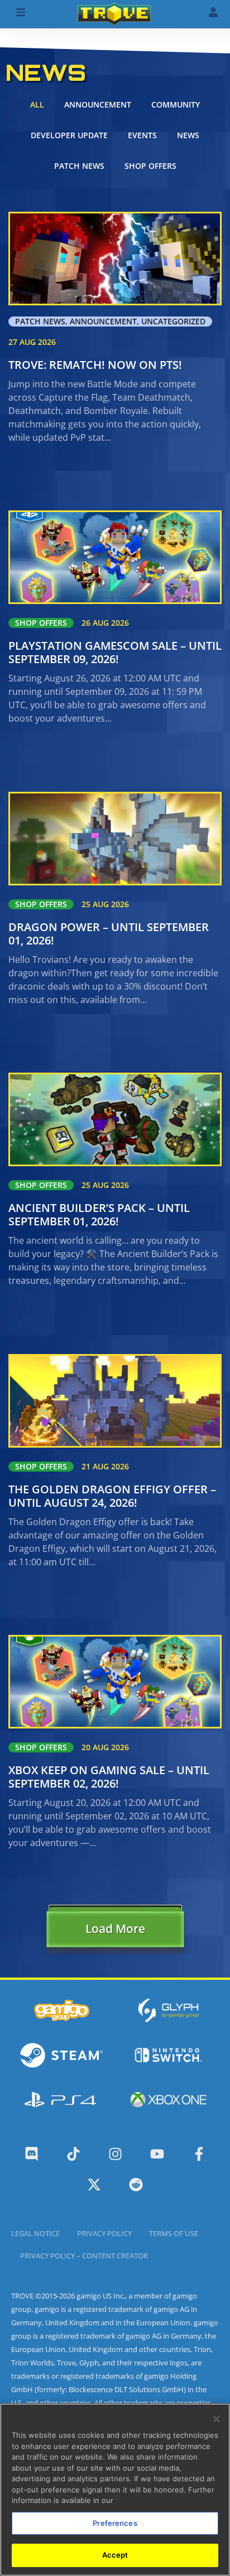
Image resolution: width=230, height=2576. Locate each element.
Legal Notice (35, 2233)
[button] (115, 1931)
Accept (115, 2555)
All (37, 104)
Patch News (79, 166)
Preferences (115, 2523)
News (188, 135)
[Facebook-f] (199, 2154)
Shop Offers (150, 166)
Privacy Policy (104, 2233)
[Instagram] (115, 2154)
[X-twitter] (94, 2185)
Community (176, 104)
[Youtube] (157, 2154)
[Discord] (32, 2154)
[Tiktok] (73, 2154)
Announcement (98, 104)
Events (142, 135)
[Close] (217, 2419)
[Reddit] (136, 2185)
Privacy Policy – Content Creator (84, 2256)
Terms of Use (174, 2233)
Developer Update (69, 135)
